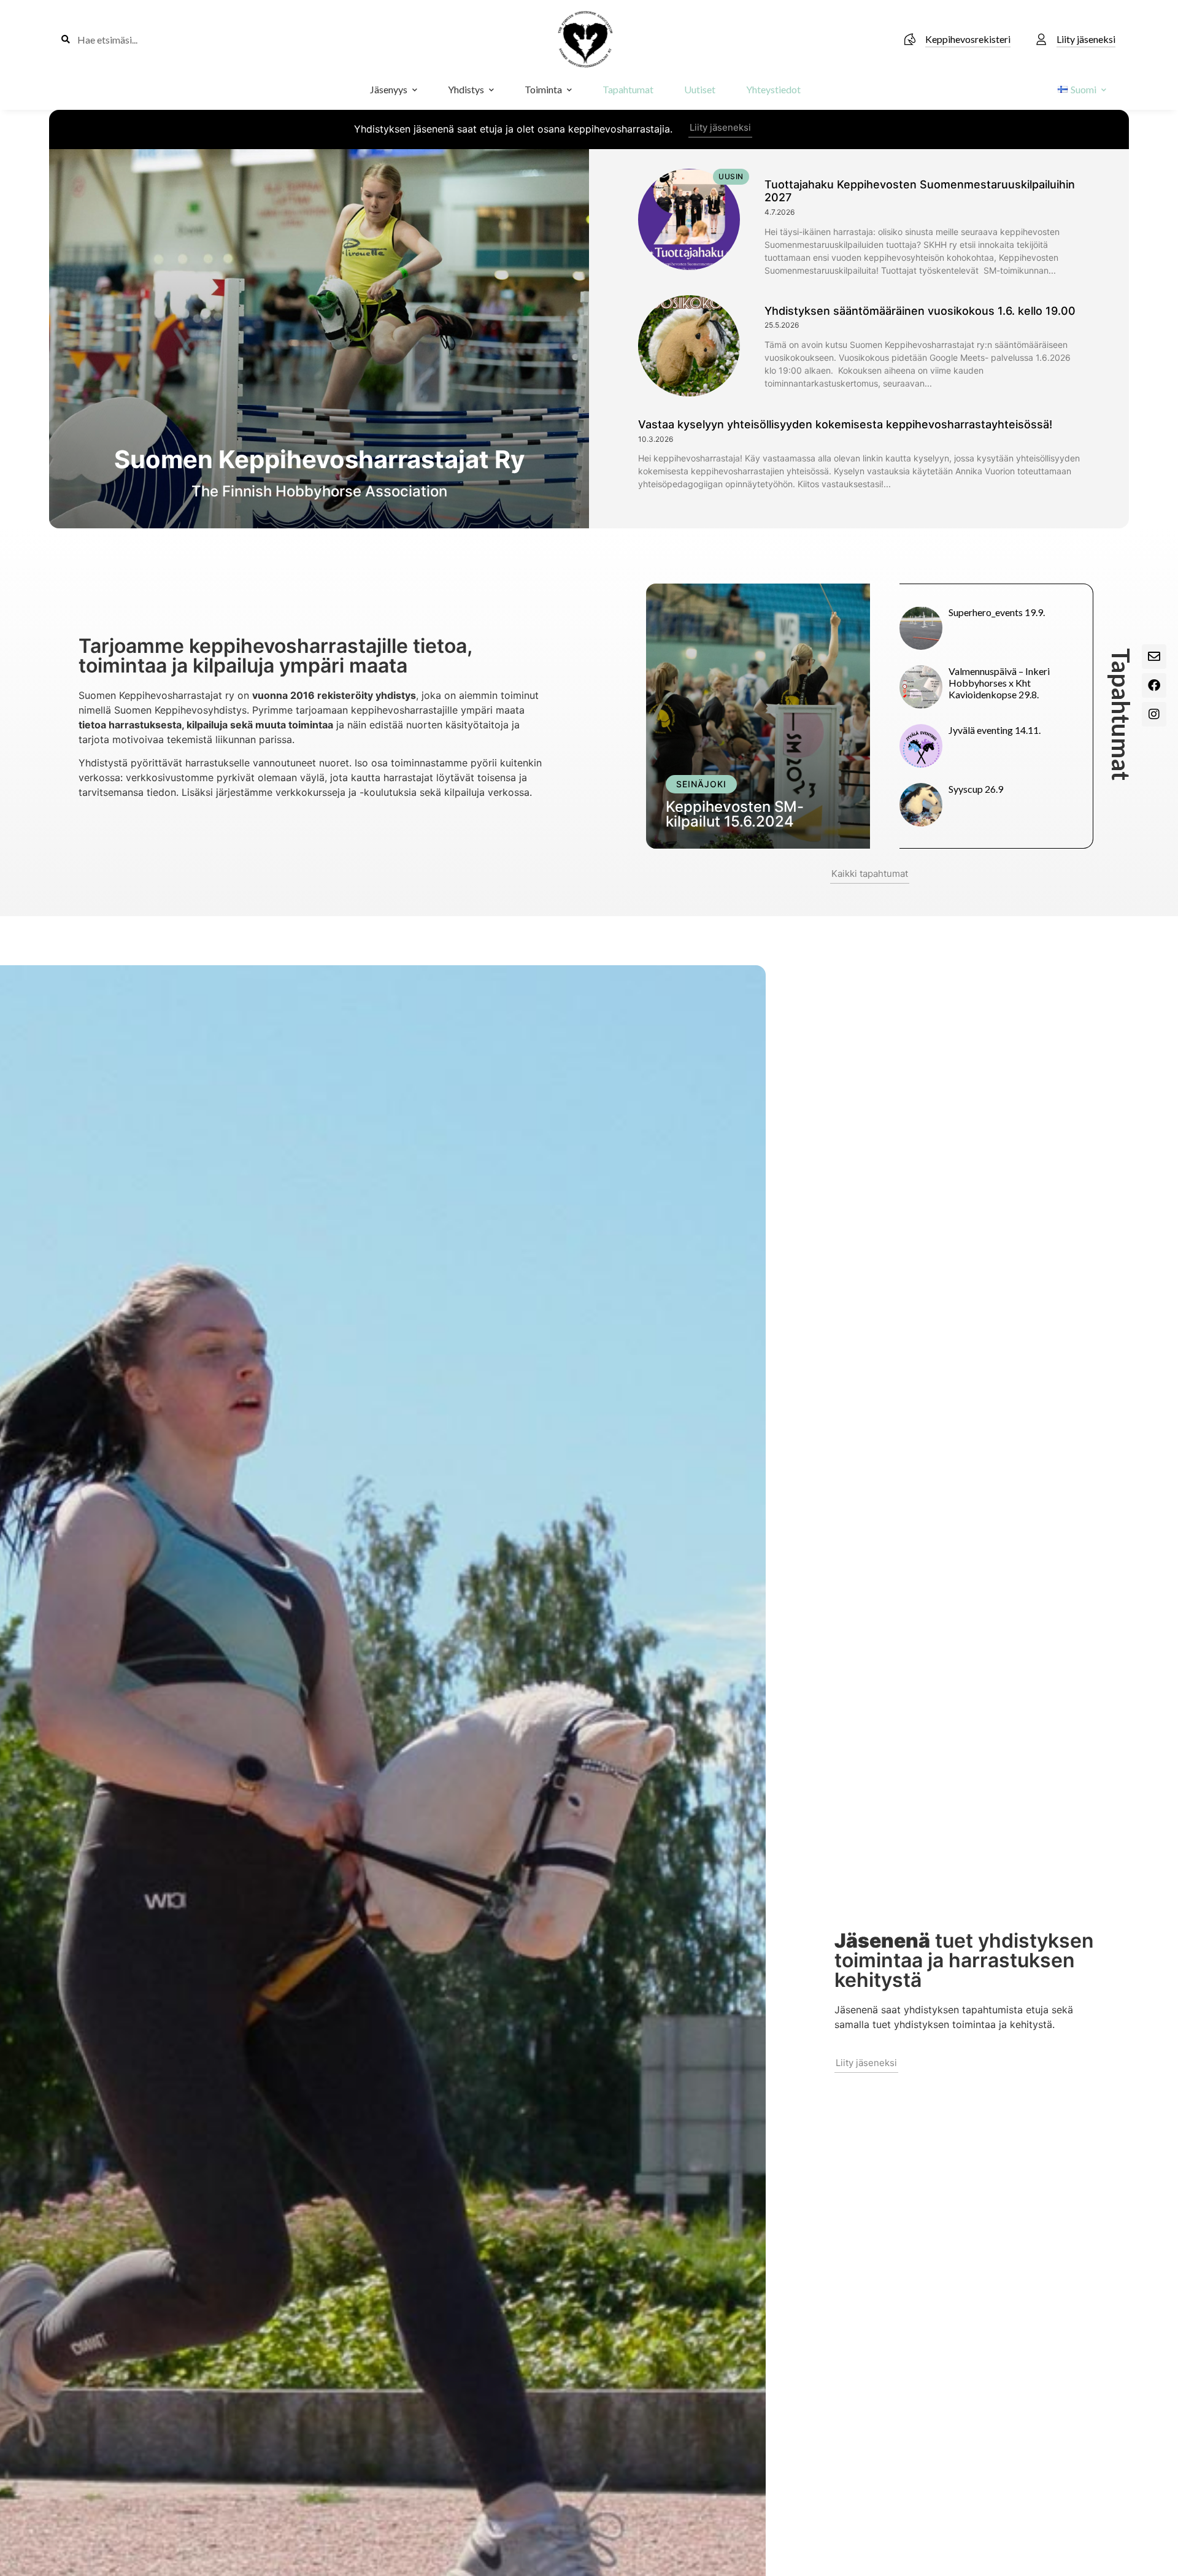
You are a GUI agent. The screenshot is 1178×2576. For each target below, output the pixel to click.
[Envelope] (1154, 657)
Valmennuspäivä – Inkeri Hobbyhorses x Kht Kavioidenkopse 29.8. (999, 683)
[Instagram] (1154, 714)
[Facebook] (1154, 685)
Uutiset (700, 89)
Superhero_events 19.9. (997, 612)
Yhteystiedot (773, 89)
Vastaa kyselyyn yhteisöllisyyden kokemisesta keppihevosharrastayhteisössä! (845, 424)
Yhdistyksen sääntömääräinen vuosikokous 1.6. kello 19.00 (920, 311)
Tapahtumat (628, 89)
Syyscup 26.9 (976, 789)
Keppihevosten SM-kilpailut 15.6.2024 (735, 814)
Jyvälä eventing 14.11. (995, 730)
